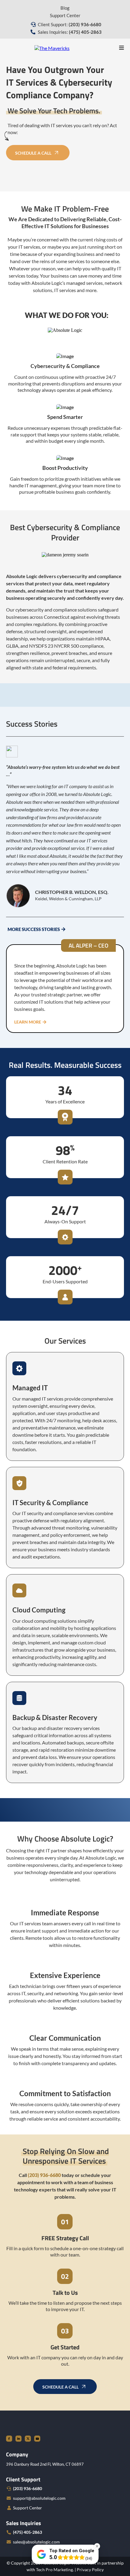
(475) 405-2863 (28, 2532)
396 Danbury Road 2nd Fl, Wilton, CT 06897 (45, 2464)
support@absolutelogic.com (39, 2498)
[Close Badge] (97, 2546)
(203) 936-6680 (28, 2488)
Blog (65, 8)
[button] (122, 48)
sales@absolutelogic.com (36, 2542)
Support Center (65, 15)
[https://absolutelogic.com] (52, 47)
